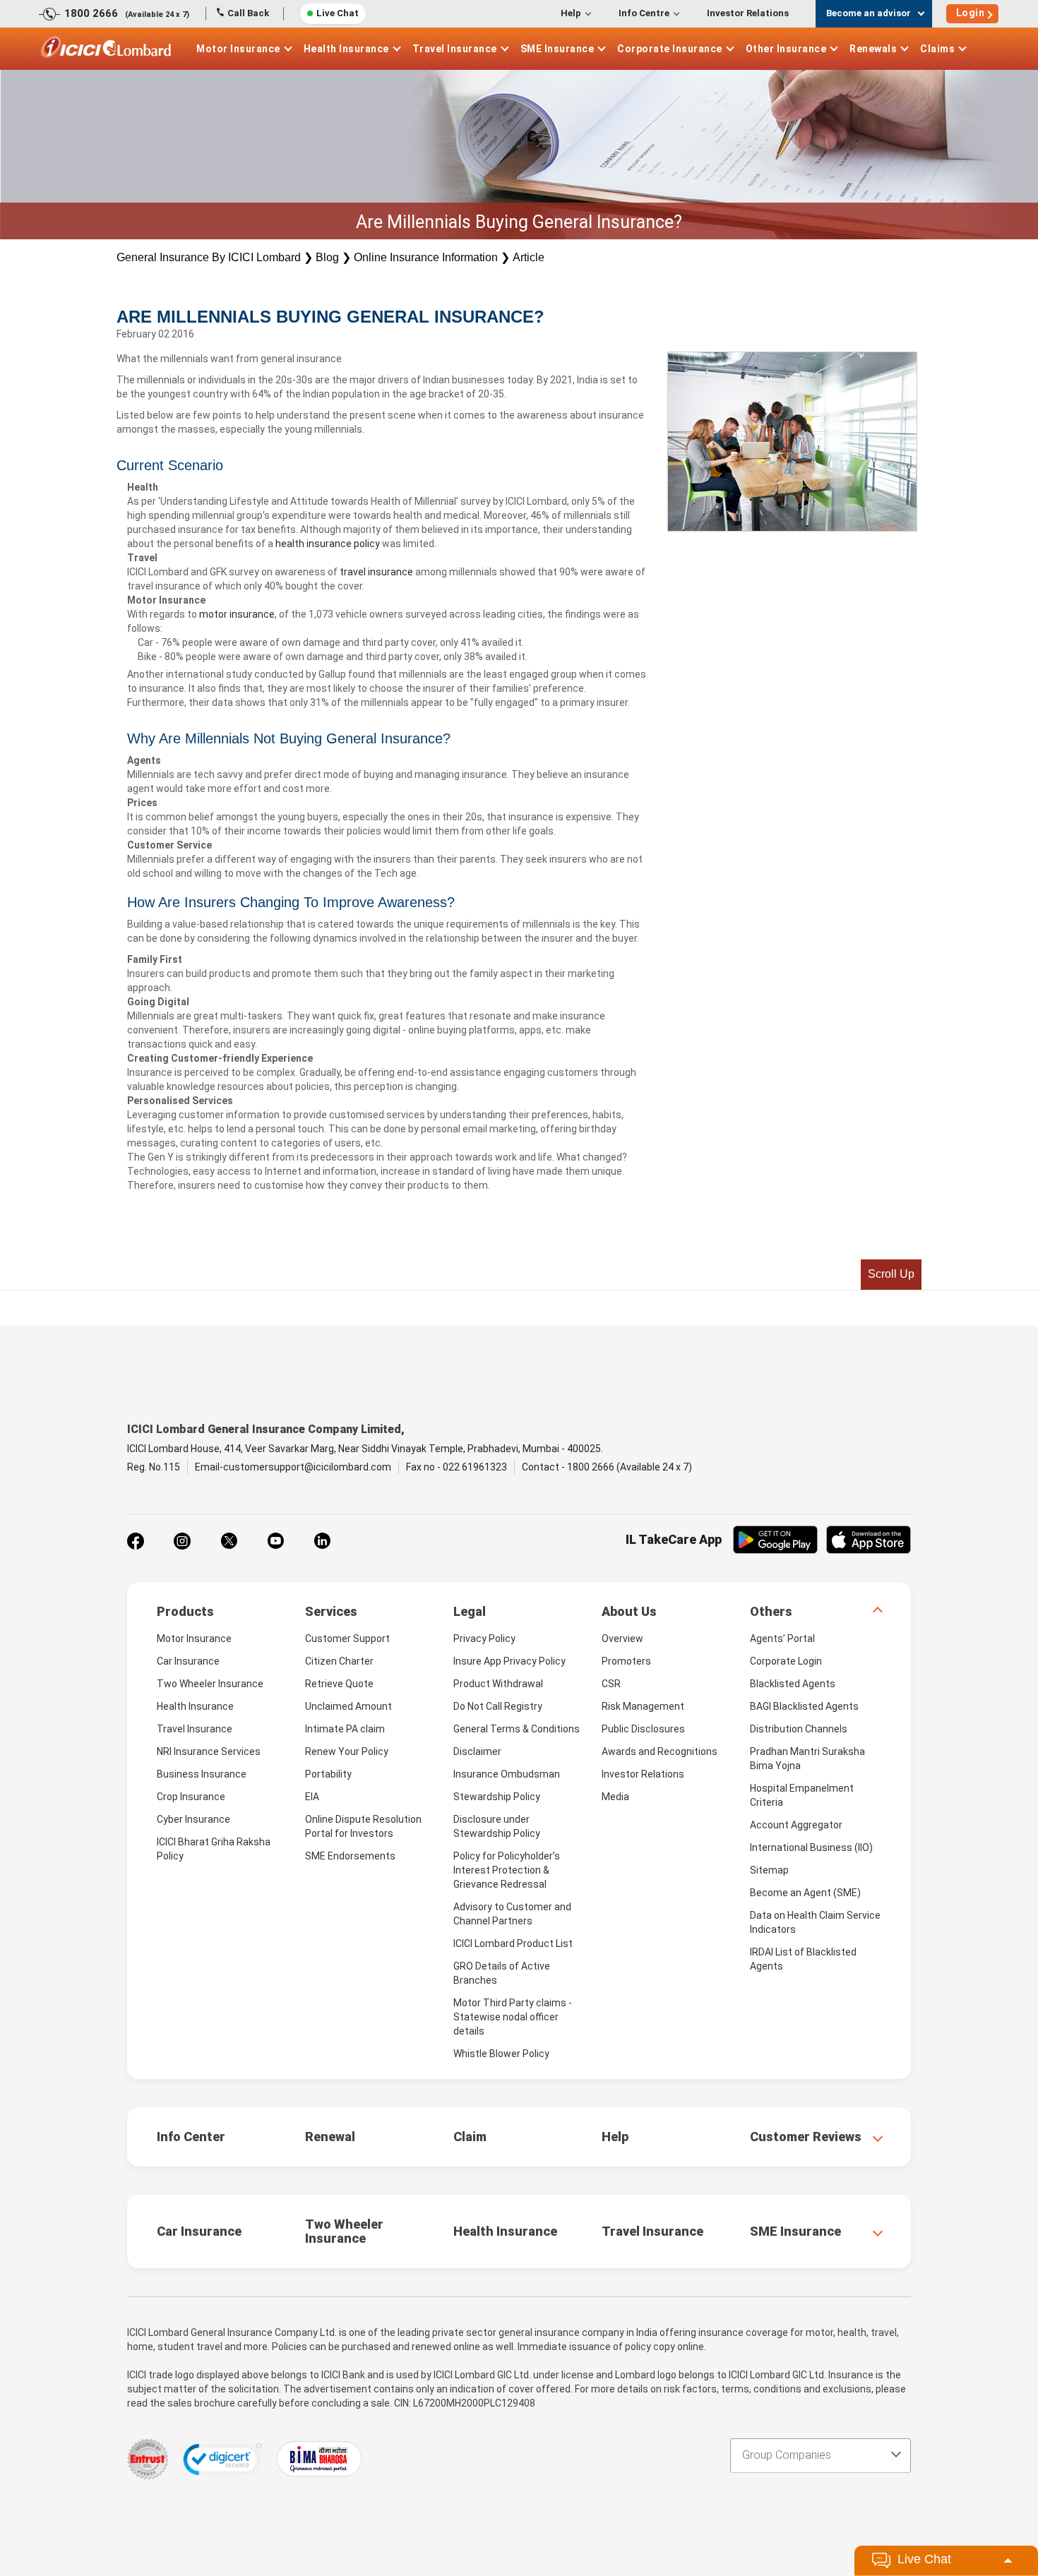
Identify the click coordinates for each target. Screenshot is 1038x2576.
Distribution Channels (799, 1729)
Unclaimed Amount (348, 1706)
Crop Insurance (191, 1797)
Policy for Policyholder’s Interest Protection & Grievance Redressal (507, 1870)
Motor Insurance (238, 49)
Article (529, 257)
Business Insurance (202, 1774)
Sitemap (769, 1870)
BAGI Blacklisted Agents (804, 1706)
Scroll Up (891, 1274)
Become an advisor (869, 13)
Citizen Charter (339, 1661)
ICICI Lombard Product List (513, 1943)
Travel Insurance (455, 49)
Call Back (248, 13)
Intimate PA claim (345, 1729)
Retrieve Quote (339, 1684)
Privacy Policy (484, 1639)
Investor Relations (748, 13)
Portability (328, 1774)
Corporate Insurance (670, 49)
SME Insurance (557, 49)
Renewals (873, 49)
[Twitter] (229, 1541)
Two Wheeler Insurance (210, 1684)
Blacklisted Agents (793, 1684)
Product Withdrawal (498, 1684)
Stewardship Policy (497, 1797)
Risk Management (643, 1706)
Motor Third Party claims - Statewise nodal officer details (513, 2017)
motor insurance (237, 614)
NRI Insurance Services (209, 1751)
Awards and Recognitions (660, 1751)
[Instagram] (182, 1541)
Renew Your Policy (347, 1751)
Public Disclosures (643, 1729)
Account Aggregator (796, 1825)
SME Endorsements (350, 1856)
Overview (622, 1639)
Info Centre (644, 13)
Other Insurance (786, 49)
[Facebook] (136, 1541)
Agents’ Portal (782, 1639)
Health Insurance (346, 49)
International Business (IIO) (811, 1847)
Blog (327, 257)
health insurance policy (328, 544)
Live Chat (338, 13)
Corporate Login (786, 1661)
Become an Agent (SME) (805, 1893)
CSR (611, 1684)
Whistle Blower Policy (501, 2054)
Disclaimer (477, 1751)
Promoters (626, 1661)
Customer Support (347, 1639)
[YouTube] (275, 1541)
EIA (312, 1797)
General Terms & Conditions (517, 1729)
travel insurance (376, 572)
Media (615, 1797)
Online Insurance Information (426, 257)
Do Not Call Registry (498, 1706)
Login (971, 13)
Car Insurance (188, 1661)
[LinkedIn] (322, 1541)
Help (571, 13)
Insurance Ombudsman (507, 1774)
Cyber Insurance (193, 1819)
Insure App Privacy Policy (509, 1661)
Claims (937, 49)
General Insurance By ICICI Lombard (209, 257)
